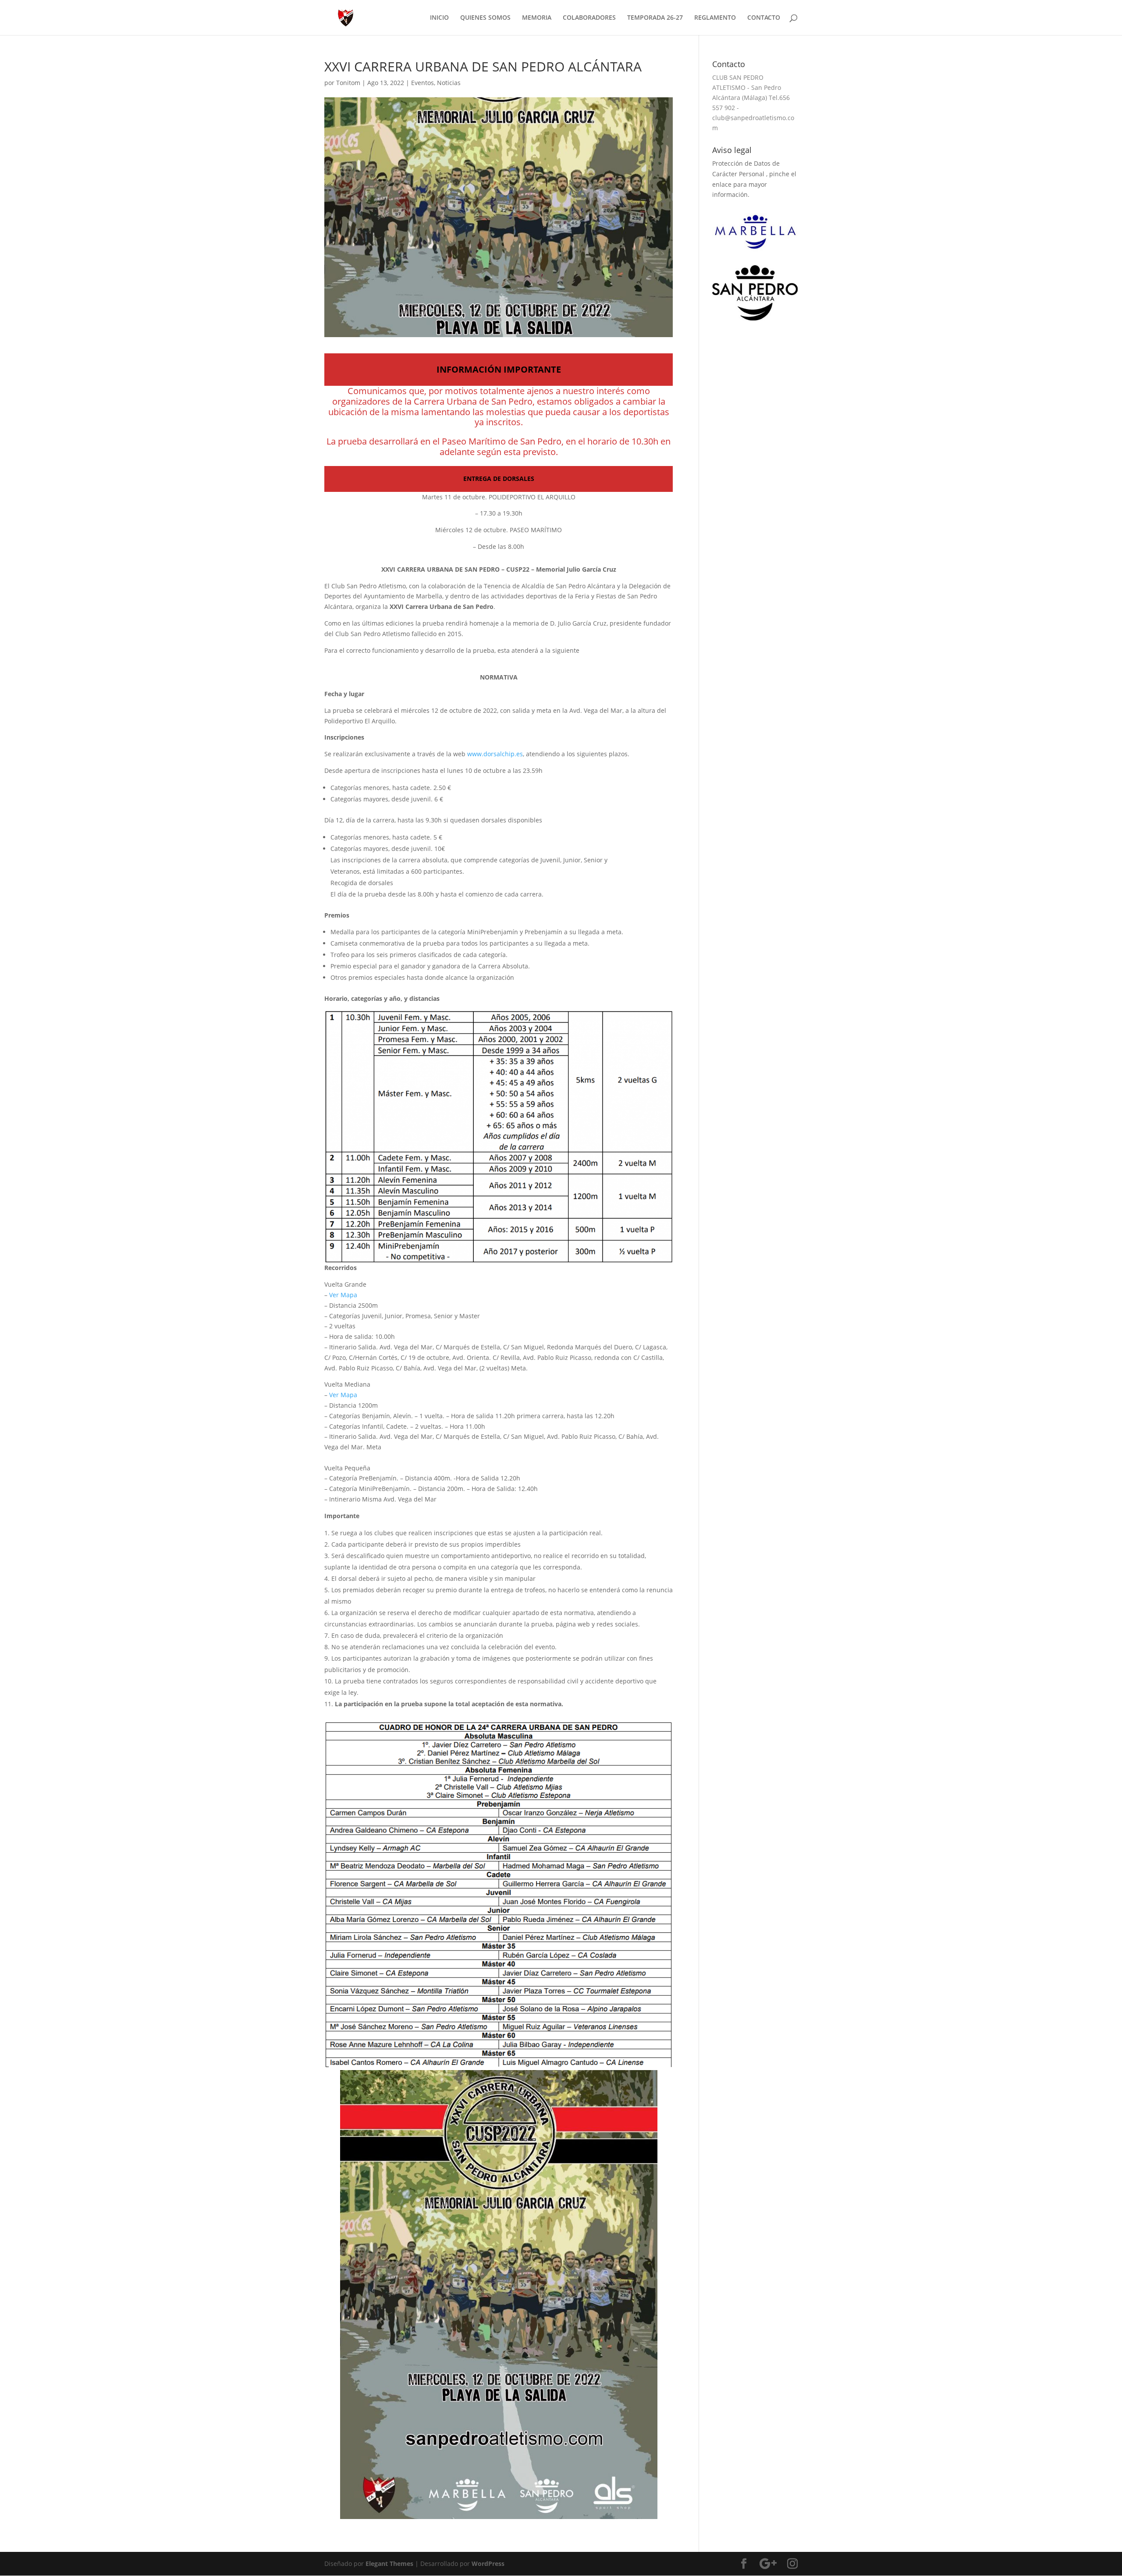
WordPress (488, 2564)
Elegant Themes (389, 2564)
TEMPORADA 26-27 (655, 18)
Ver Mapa (343, 1295)
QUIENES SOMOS (485, 18)
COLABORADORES (589, 18)
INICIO (439, 18)
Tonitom (348, 83)
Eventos (423, 83)
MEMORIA (537, 18)
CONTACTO (764, 18)
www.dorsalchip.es (495, 754)
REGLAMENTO (715, 18)
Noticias (449, 83)
